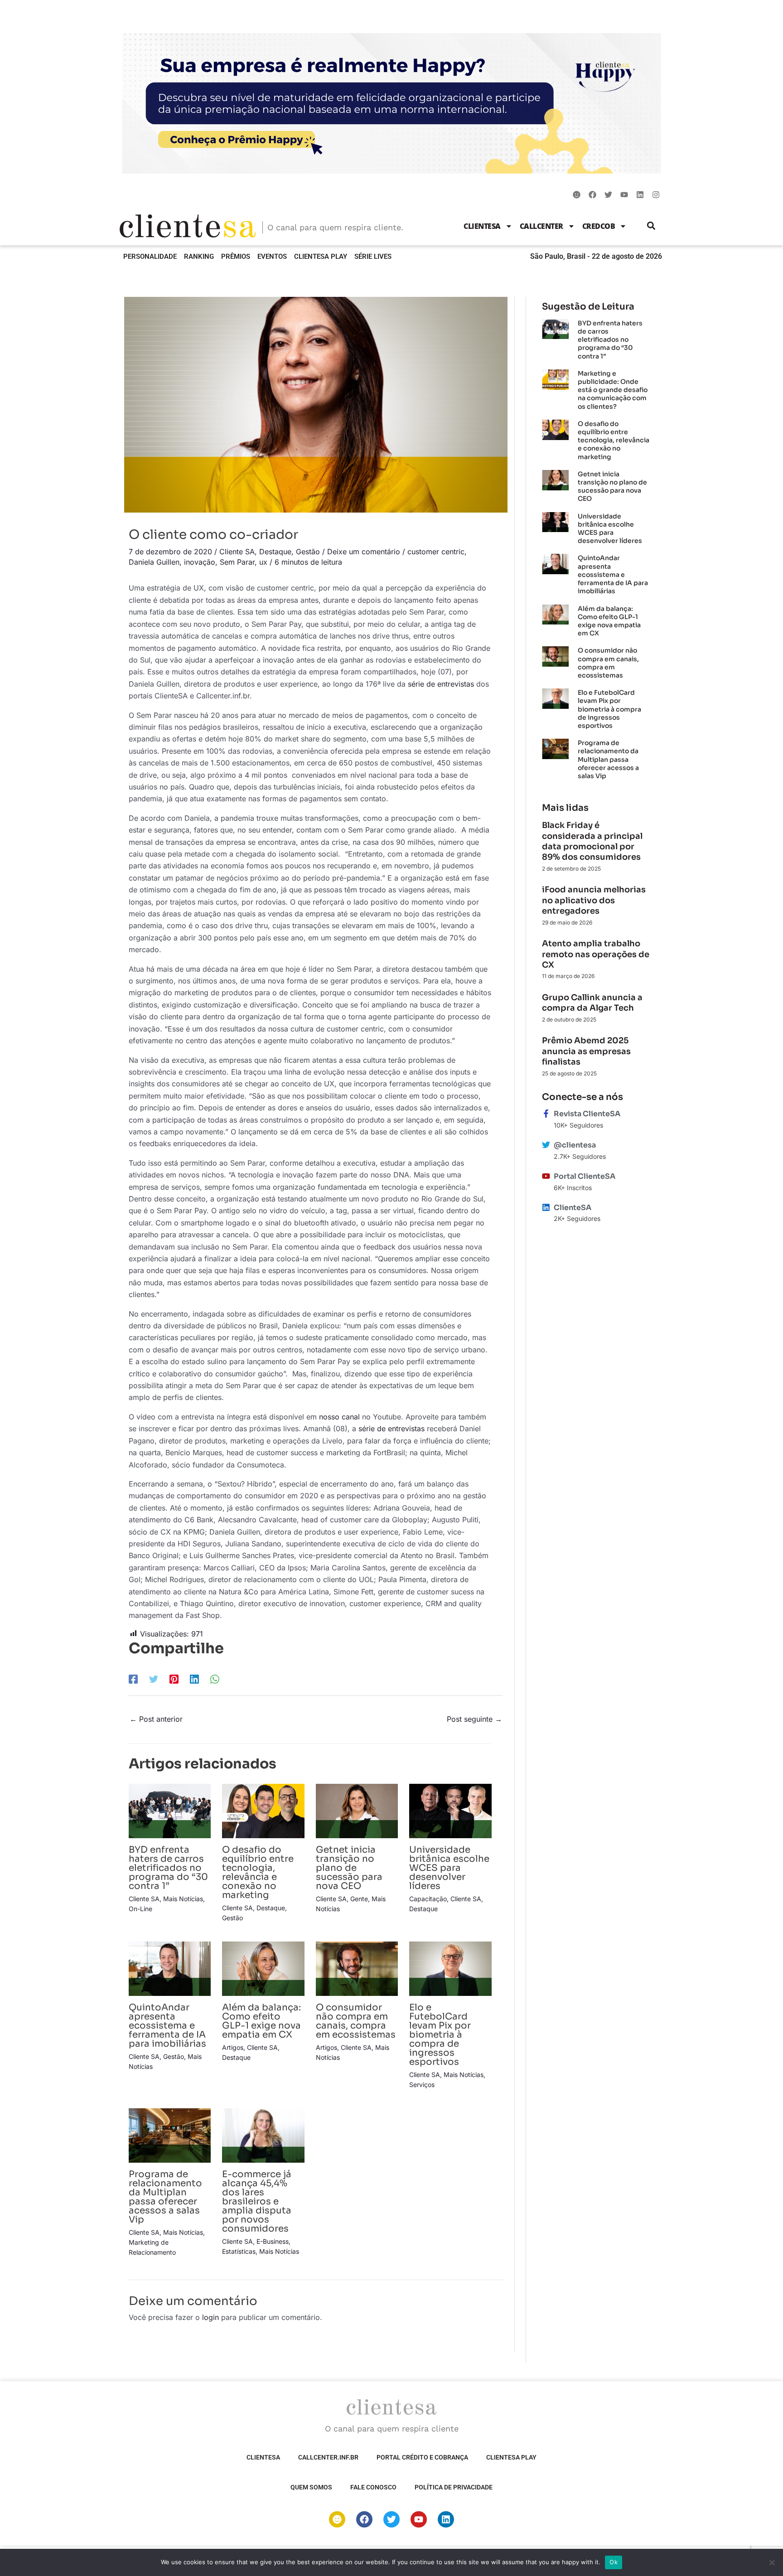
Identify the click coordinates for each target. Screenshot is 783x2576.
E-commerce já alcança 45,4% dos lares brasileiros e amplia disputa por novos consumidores (257, 2201)
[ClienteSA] (546, 1207)
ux (263, 562)
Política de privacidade (454, 2487)
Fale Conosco (373, 2487)
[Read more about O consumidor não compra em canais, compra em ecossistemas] (357, 1968)
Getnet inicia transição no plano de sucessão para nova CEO (349, 1868)
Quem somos (311, 2487)
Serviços (422, 2085)
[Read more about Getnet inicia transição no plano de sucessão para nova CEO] (357, 1810)
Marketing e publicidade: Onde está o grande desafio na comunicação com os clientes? (613, 390)
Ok (614, 2562)
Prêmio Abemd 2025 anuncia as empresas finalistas (586, 1051)
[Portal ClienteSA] (546, 1176)
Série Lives (373, 257)
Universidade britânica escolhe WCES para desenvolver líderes (449, 1868)
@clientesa (575, 1145)
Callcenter (541, 226)
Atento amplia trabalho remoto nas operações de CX (596, 954)
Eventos (272, 257)
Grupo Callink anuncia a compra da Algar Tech (592, 1003)
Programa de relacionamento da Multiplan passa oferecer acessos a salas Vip (165, 2197)
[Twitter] (154, 1679)
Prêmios (236, 257)
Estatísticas (239, 2251)
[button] (651, 226)
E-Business (273, 2241)
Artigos (233, 2047)
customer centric (436, 552)
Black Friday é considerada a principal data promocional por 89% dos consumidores (592, 841)
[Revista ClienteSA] (546, 1114)
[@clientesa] (546, 1145)
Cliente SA (237, 552)
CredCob (599, 226)
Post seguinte (474, 1719)
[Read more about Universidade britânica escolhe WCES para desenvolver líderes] (450, 1810)
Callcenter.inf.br (328, 2457)
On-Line (140, 1909)
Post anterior (156, 1719)
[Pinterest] (174, 1679)
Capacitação (428, 1899)
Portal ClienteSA (585, 1176)
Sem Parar (237, 562)
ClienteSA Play (321, 257)
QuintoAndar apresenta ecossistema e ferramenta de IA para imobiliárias (167, 2026)
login (210, 2317)
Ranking (199, 257)
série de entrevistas (441, 684)
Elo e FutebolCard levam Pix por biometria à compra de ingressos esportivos (440, 2035)
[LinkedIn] (194, 1679)
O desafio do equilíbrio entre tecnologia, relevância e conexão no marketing (258, 1872)
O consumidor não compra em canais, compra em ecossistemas (356, 2021)
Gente (359, 1899)
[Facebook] (133, 1679)
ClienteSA (482, 226)
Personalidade (150, 257)
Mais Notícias (183, 1899)
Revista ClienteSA (587, 1114)
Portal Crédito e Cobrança (422, 2457)
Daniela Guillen (154, 562)
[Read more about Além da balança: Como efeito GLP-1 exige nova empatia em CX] (263, 1968)
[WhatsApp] (215, 1679)
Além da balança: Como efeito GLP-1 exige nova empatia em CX (261, 2021)
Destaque (275, 552)
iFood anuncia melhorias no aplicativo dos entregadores (594, 900)
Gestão (308, 552)
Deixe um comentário (364, 552)
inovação (200, 562)
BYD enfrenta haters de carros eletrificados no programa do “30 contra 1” (168, 1868)
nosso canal (339, 1417)
